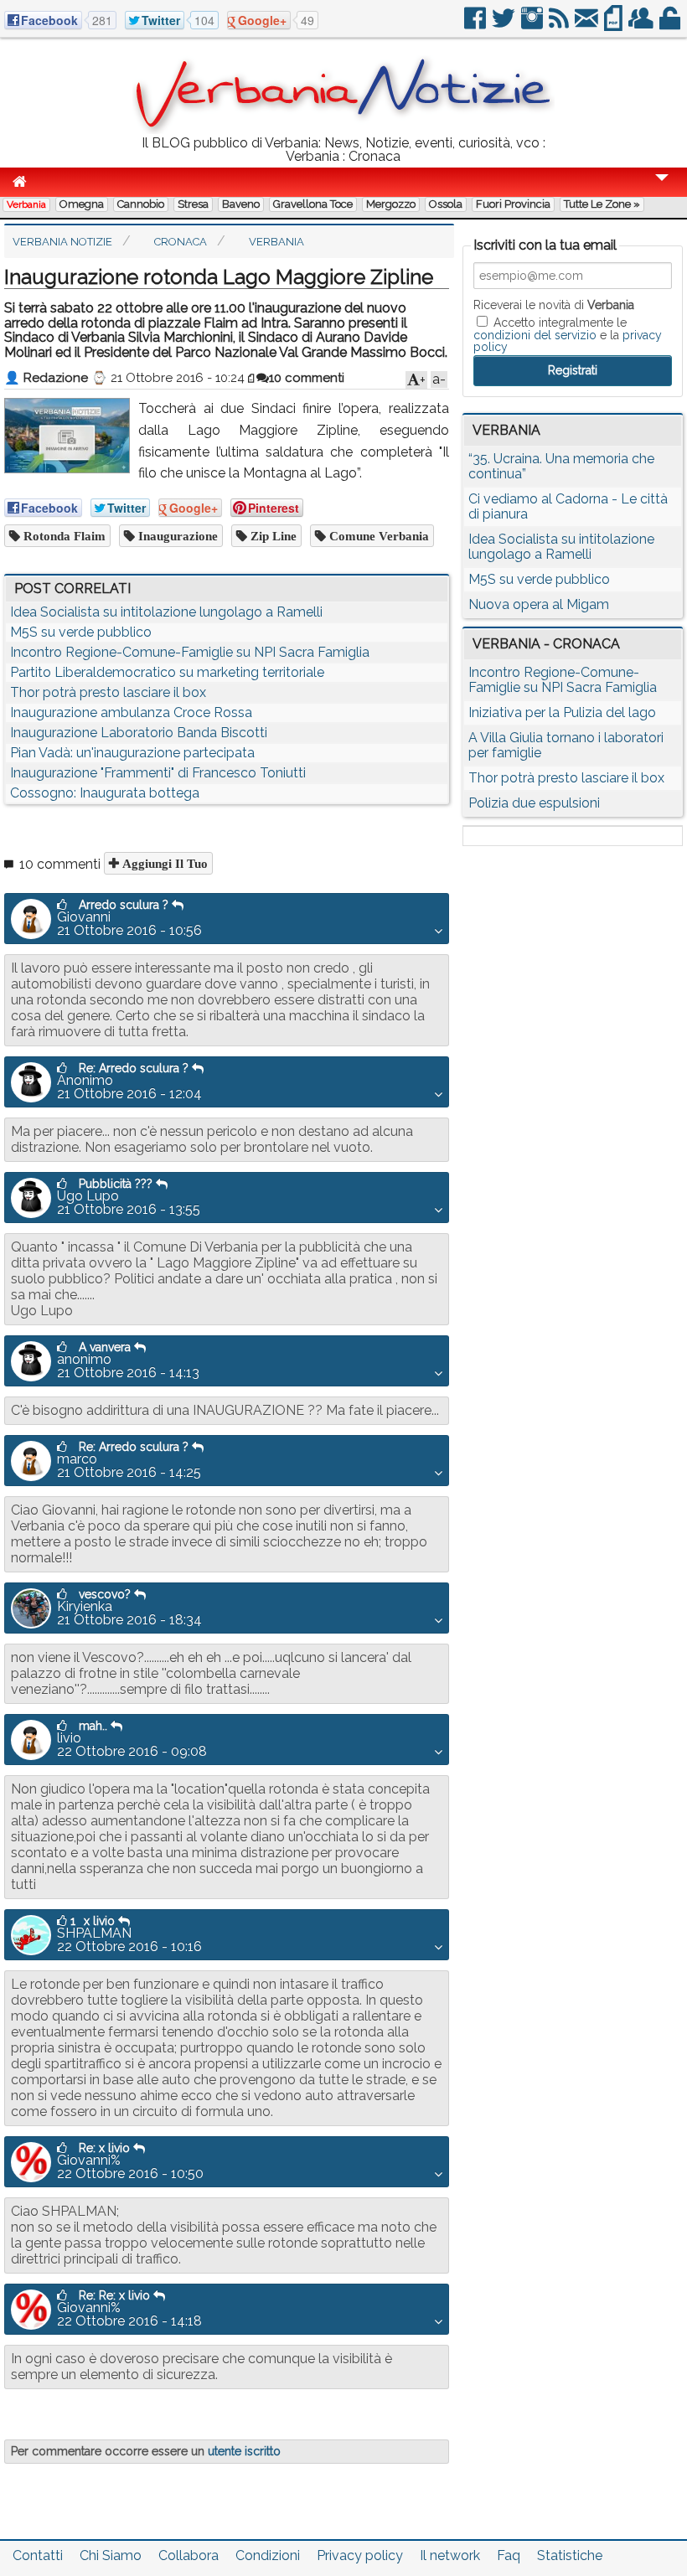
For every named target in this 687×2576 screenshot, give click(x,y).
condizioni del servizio (535, 335)
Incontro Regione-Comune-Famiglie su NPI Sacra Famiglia (190, 652)
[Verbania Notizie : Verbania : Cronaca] (343, 129)
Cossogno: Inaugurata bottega (105, 793)
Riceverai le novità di (554, 305)
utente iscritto (244, 2451)
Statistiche (570, 2555)
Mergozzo (391, 204)
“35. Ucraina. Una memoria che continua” (561, 466)
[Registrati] (642, 25)
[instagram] (533, 25)
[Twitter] (505, 25)
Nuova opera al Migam (539, 604)
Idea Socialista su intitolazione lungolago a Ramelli (166, 612)
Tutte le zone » (602, 204)
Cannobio (141, 204)
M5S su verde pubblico (81, 632)
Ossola (446, 204)
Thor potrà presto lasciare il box (108, 692)
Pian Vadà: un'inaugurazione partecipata (132, 753)
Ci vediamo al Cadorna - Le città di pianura (568, 506)
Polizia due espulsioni (534, 803)
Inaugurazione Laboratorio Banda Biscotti (139, 733)
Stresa (193, 204)
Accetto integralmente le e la (568, 334)
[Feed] (560, 25)
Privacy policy (360, 2555)
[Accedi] (671, 25)
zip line (272, 536)
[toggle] (662, 189)
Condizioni (268, 2555)
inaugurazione (176, 536)
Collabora (189, 2555)
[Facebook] (476, 25)
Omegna (82, 204)
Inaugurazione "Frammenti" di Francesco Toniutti (158, 773)
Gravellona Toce (313, 204)
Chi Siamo (111, 2555)
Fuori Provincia (513, 204)
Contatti (38, 2555)
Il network (450, 2555)
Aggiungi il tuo (163, 863)
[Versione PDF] (615, 25)
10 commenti (307, 378)
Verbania (26, 204)
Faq (509, 2555)
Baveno (241, 204)
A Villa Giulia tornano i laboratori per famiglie (566, 745)
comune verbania (377, 536)
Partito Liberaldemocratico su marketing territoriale (167, 672)
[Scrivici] (588, 25)
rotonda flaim (63, 536)
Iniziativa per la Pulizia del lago (562, 712)
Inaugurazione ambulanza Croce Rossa (131, 712)
